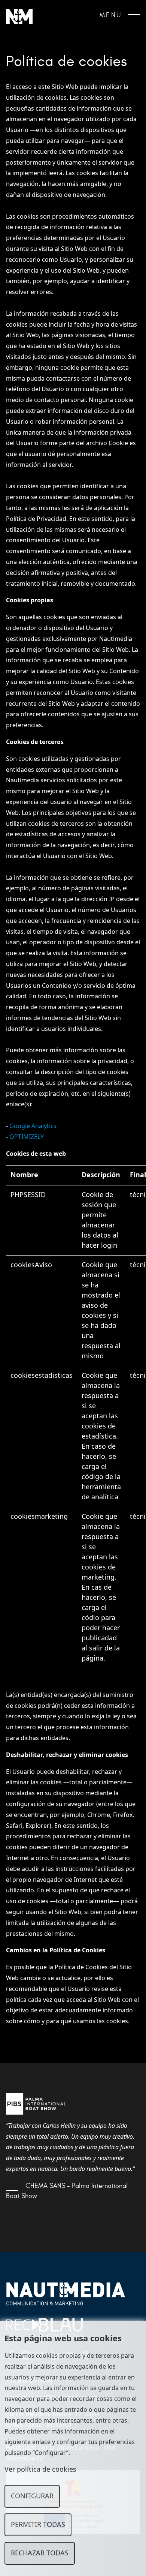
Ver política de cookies (40, 2469)
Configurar (32, 2496)
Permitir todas (38, 2525)
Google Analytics (34, 1126)
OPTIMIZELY (27, 1137)
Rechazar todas (40, 2553)
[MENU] (134, 17)
